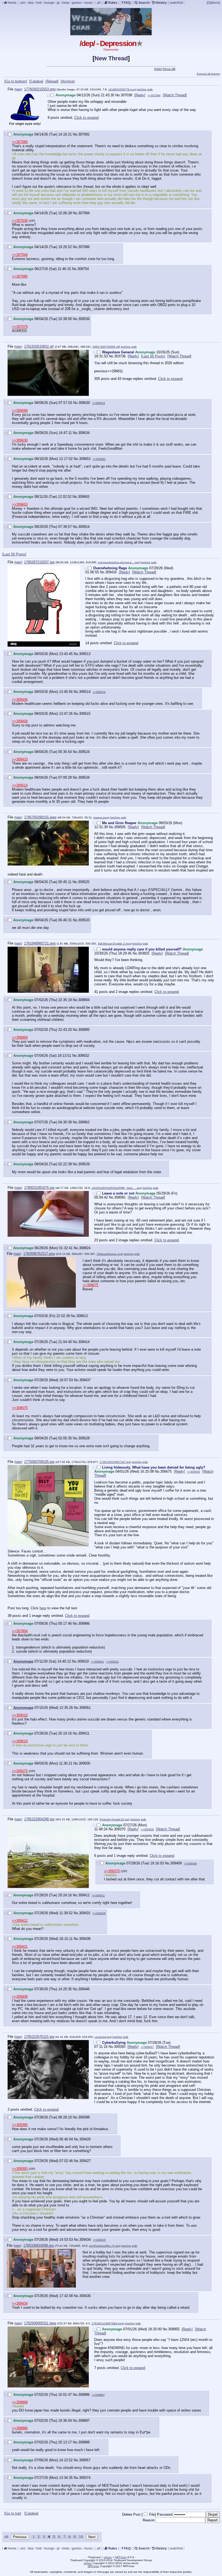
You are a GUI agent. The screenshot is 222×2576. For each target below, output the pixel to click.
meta (66, 3)
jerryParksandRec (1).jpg (104, 2246)
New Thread (111, 58)
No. (118, 95)
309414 (84, 1342)
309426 (85, 2139)
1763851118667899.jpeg (107, 2323)
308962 (84, 1122)
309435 (85, 2296)
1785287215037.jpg (39, 562)
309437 (85, 1380)
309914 (84, 527)
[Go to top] (13, 2513)
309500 (84, 1763)
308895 (84, 1030)
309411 (84, 1733)
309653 (85, 459)
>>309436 (20, 700)
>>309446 (190, 1863)
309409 (176, 1863)
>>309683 (99, 459)
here (43, 1608)
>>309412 (20, 1921)
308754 (83, 269)
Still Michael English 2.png (114, 944)
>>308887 (98, 2395)
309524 (84, 752)
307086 (84, 247)
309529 (84, 1164)
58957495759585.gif (106, 347)
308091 (120, 1197)
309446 (84, 1989)
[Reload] (52, 81)
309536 (84, 319)
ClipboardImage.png (109, 1254)
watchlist (176, 3)
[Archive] (68, 81)
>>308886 (20, 2428)
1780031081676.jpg (39, 1188)
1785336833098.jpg (38, 2246)
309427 (85, 2161)
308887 (84, 2421)
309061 (85, 1708)
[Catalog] (36, 81)
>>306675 (20, 1771)
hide (18, 89)
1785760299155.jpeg (40, 817)
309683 (84, 497)
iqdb (150, 89)
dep (31, 3)
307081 (84, 134)
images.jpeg (101, 817)
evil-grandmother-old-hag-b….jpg (118, 562)
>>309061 (97, 1662)
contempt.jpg (103, 2037)
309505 (120, 827)
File (152, 2514)
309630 (84, 403)
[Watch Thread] (175, 95)
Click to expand (86, 118)
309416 (111, 572)
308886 (84, 2395)
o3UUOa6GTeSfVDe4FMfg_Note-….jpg (116, 1188)
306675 (166, 1471)
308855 (174, 2329)
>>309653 (20, 504)
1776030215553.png (40, 89)
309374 (85, 2478)
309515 (85, 714)
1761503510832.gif (39, 346)
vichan (108, 2557)
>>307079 (20, 327)
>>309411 (112, 1662)
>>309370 (112, 1871)
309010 (83, 1661)
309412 (84, 1895)
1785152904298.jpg (39, 1819)
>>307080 (20, 142)
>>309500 (194, 1472)
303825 (144, 953)
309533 (84, 920)
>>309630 (20, 440)
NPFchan (121, 2557)
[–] (48, 95)
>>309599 (20, 411)
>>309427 (147, 2047)
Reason (149, 2520)
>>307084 (154, 95)
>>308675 (90, 1285)
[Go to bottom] (16, 81)
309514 (85, 692)
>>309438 (99, 1913)
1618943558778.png (122, 89)
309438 (85, 1939)
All (7, 2537)
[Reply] (140, 95)
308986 (84, 1623)
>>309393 (20, 2169)
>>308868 (20, 2402)
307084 (84, 213)
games (77, 3)
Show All (169, 69)
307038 (126, 95)
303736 (120, 356)
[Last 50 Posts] (153, 356)
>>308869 (20, 1037)
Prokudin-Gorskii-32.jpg (114, 1819)
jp (58, 3)
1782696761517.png (39, 1254)
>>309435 (99, 2240)
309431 (85, 1913)
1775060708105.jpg (39, 1462)
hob (39, 3)
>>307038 (20, 221)
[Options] (213, 3)
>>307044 (20, 255)
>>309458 (20, 721)
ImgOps (142, 89)
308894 (84, 1000)
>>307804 (20, 1631)
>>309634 (99, 403)
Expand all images (208, 74)
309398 (84, 2117)
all (99, 3)
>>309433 (20, 759)
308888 (84, 2442)
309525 (84, 882)
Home (12, 3)
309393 (120, 2047)
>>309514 (20, 785)
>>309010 (20, 1715)
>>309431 (98, 1895)
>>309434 (20, 2303)
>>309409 (147, 1829)
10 (81, 2537)
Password (165, 2514)
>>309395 (20, 2125)
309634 (84, 433)
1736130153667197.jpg (115, 1462)
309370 (120, 1829)
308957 (85, 2460)
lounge (49, 3)
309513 (85, 654)
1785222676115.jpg (39, 2037)
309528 (84, 1438)
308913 (82, 1316)
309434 (85, 2240)
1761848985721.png (40, 943)
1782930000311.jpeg (40, 2323)
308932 (83, 1056)
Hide (158, 69)
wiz (23, 3)
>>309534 (99, 692)
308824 (85, 1248)
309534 (84, 777)
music (89, 3)
